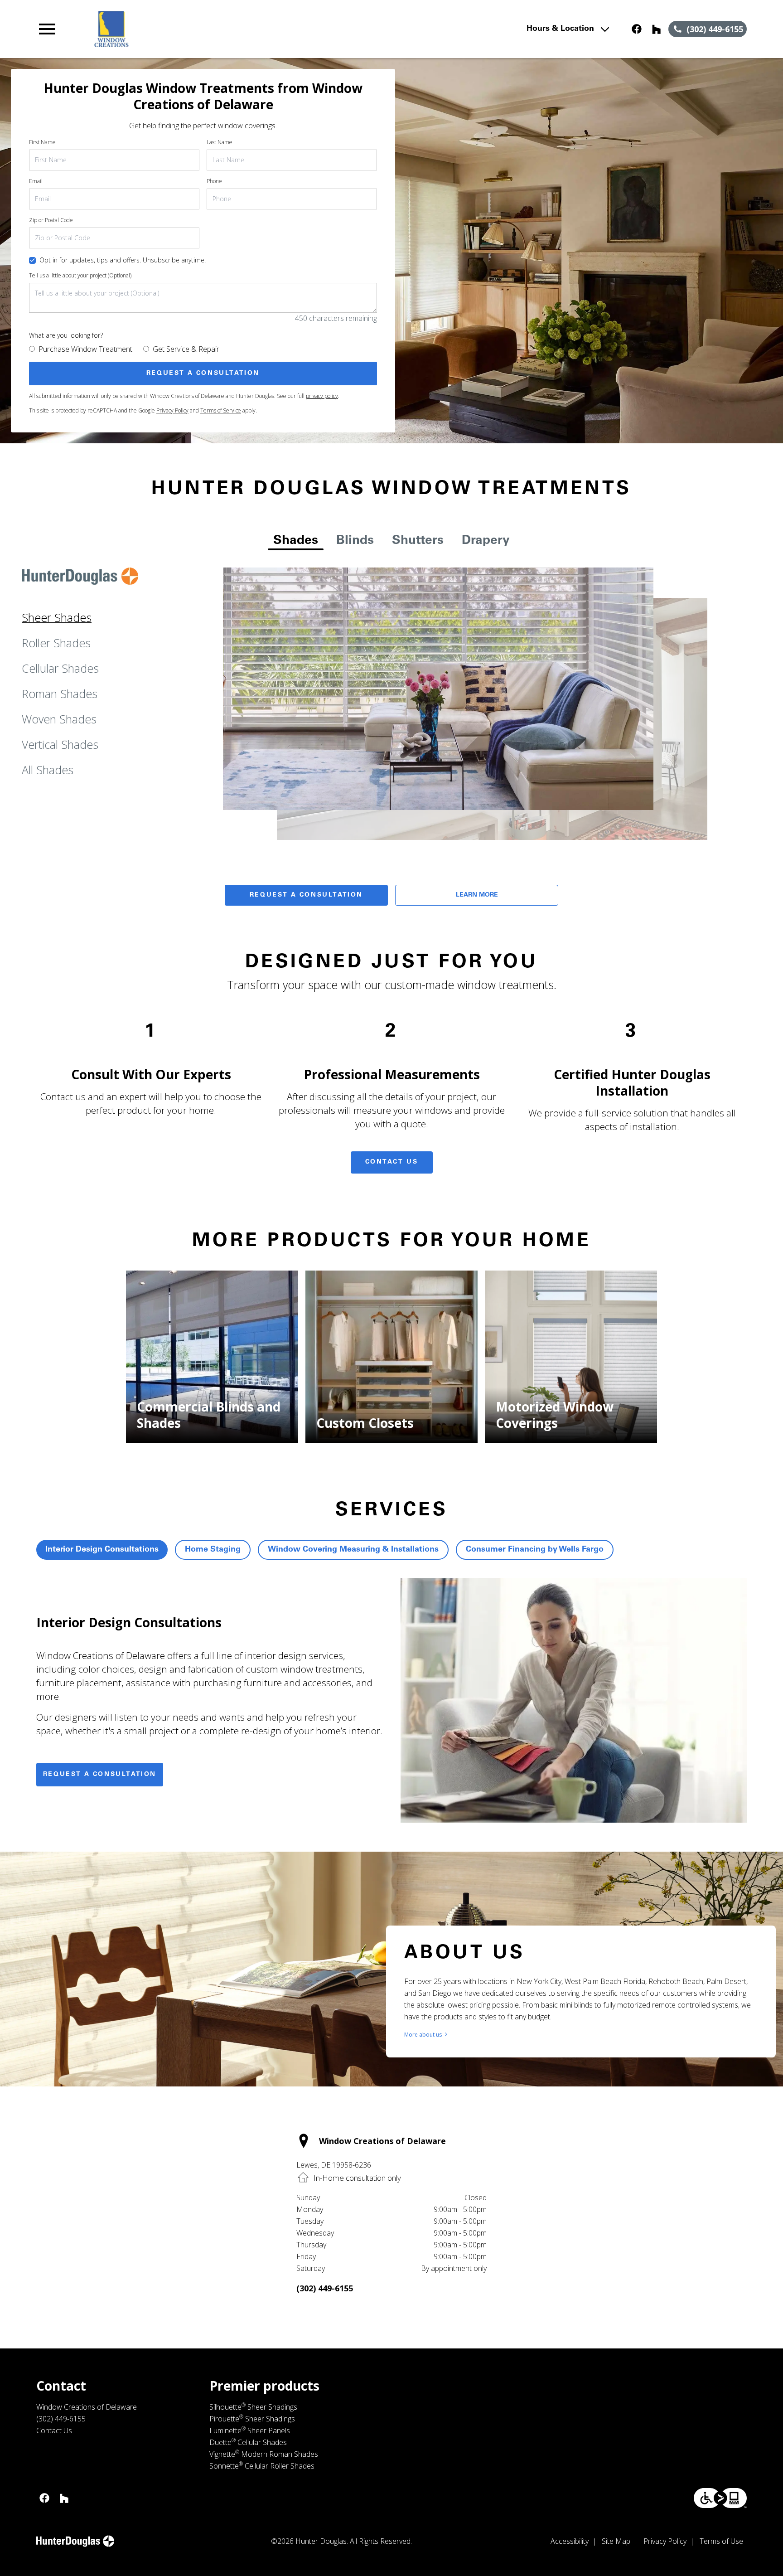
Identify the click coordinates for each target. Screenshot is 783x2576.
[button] (47, 29)
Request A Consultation (306, 895)
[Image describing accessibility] (720, 2498)
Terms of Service (221, 410)
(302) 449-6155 (325, 2288)
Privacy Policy (172, 410)
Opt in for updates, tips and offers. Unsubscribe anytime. (123, 260)
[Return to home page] (223, 29)
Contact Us (392, 1162)
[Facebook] (637, 29)
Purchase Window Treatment (85, 349)
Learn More (477, 895)
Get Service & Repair (186, 349)
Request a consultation (100, 1775)
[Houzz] (657, 29)
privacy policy (322, 396)
